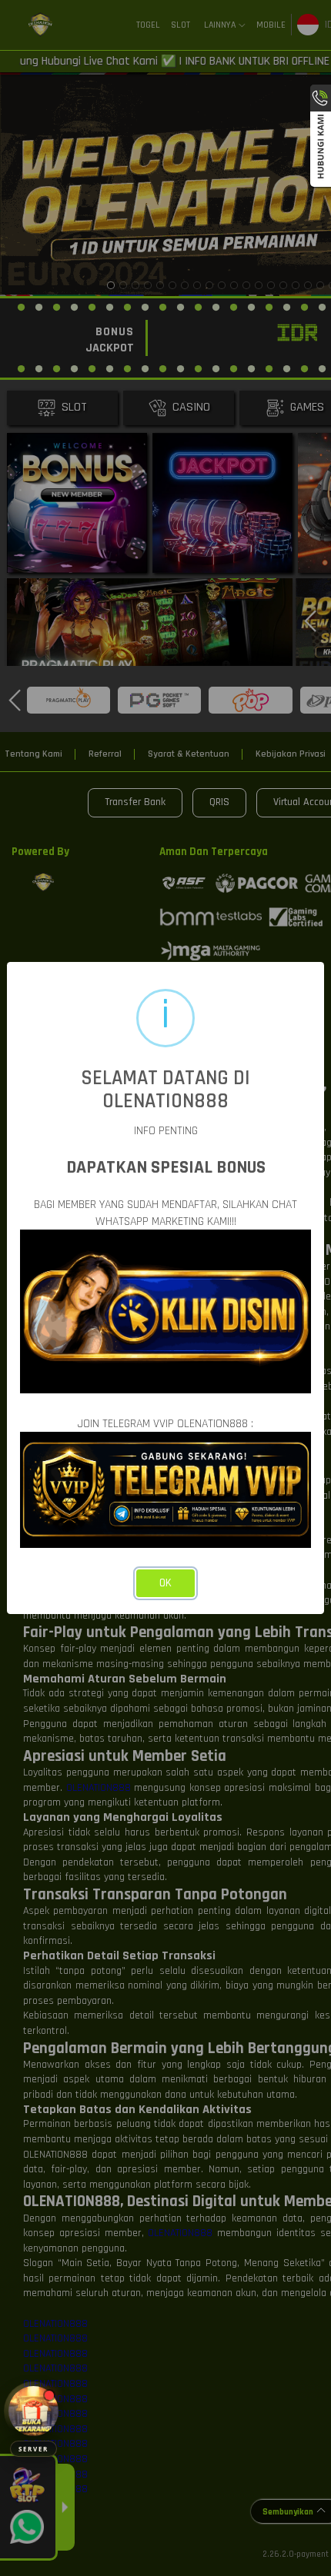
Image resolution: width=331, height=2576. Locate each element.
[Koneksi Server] (33, 2411)
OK (165, 1583)
